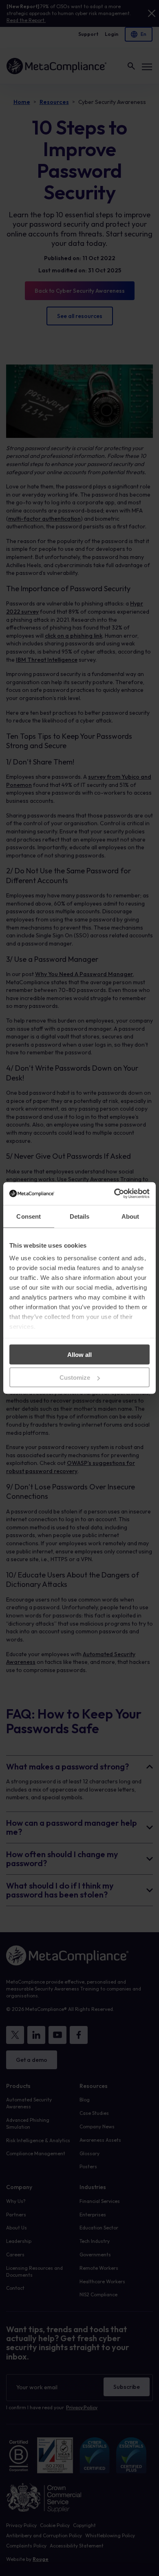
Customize (75, 1377)
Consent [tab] (29, 1216)
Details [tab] (80, 1216)
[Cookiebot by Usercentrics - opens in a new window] (114, 1194)
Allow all (79, 1354)
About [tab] (130, 1216)
